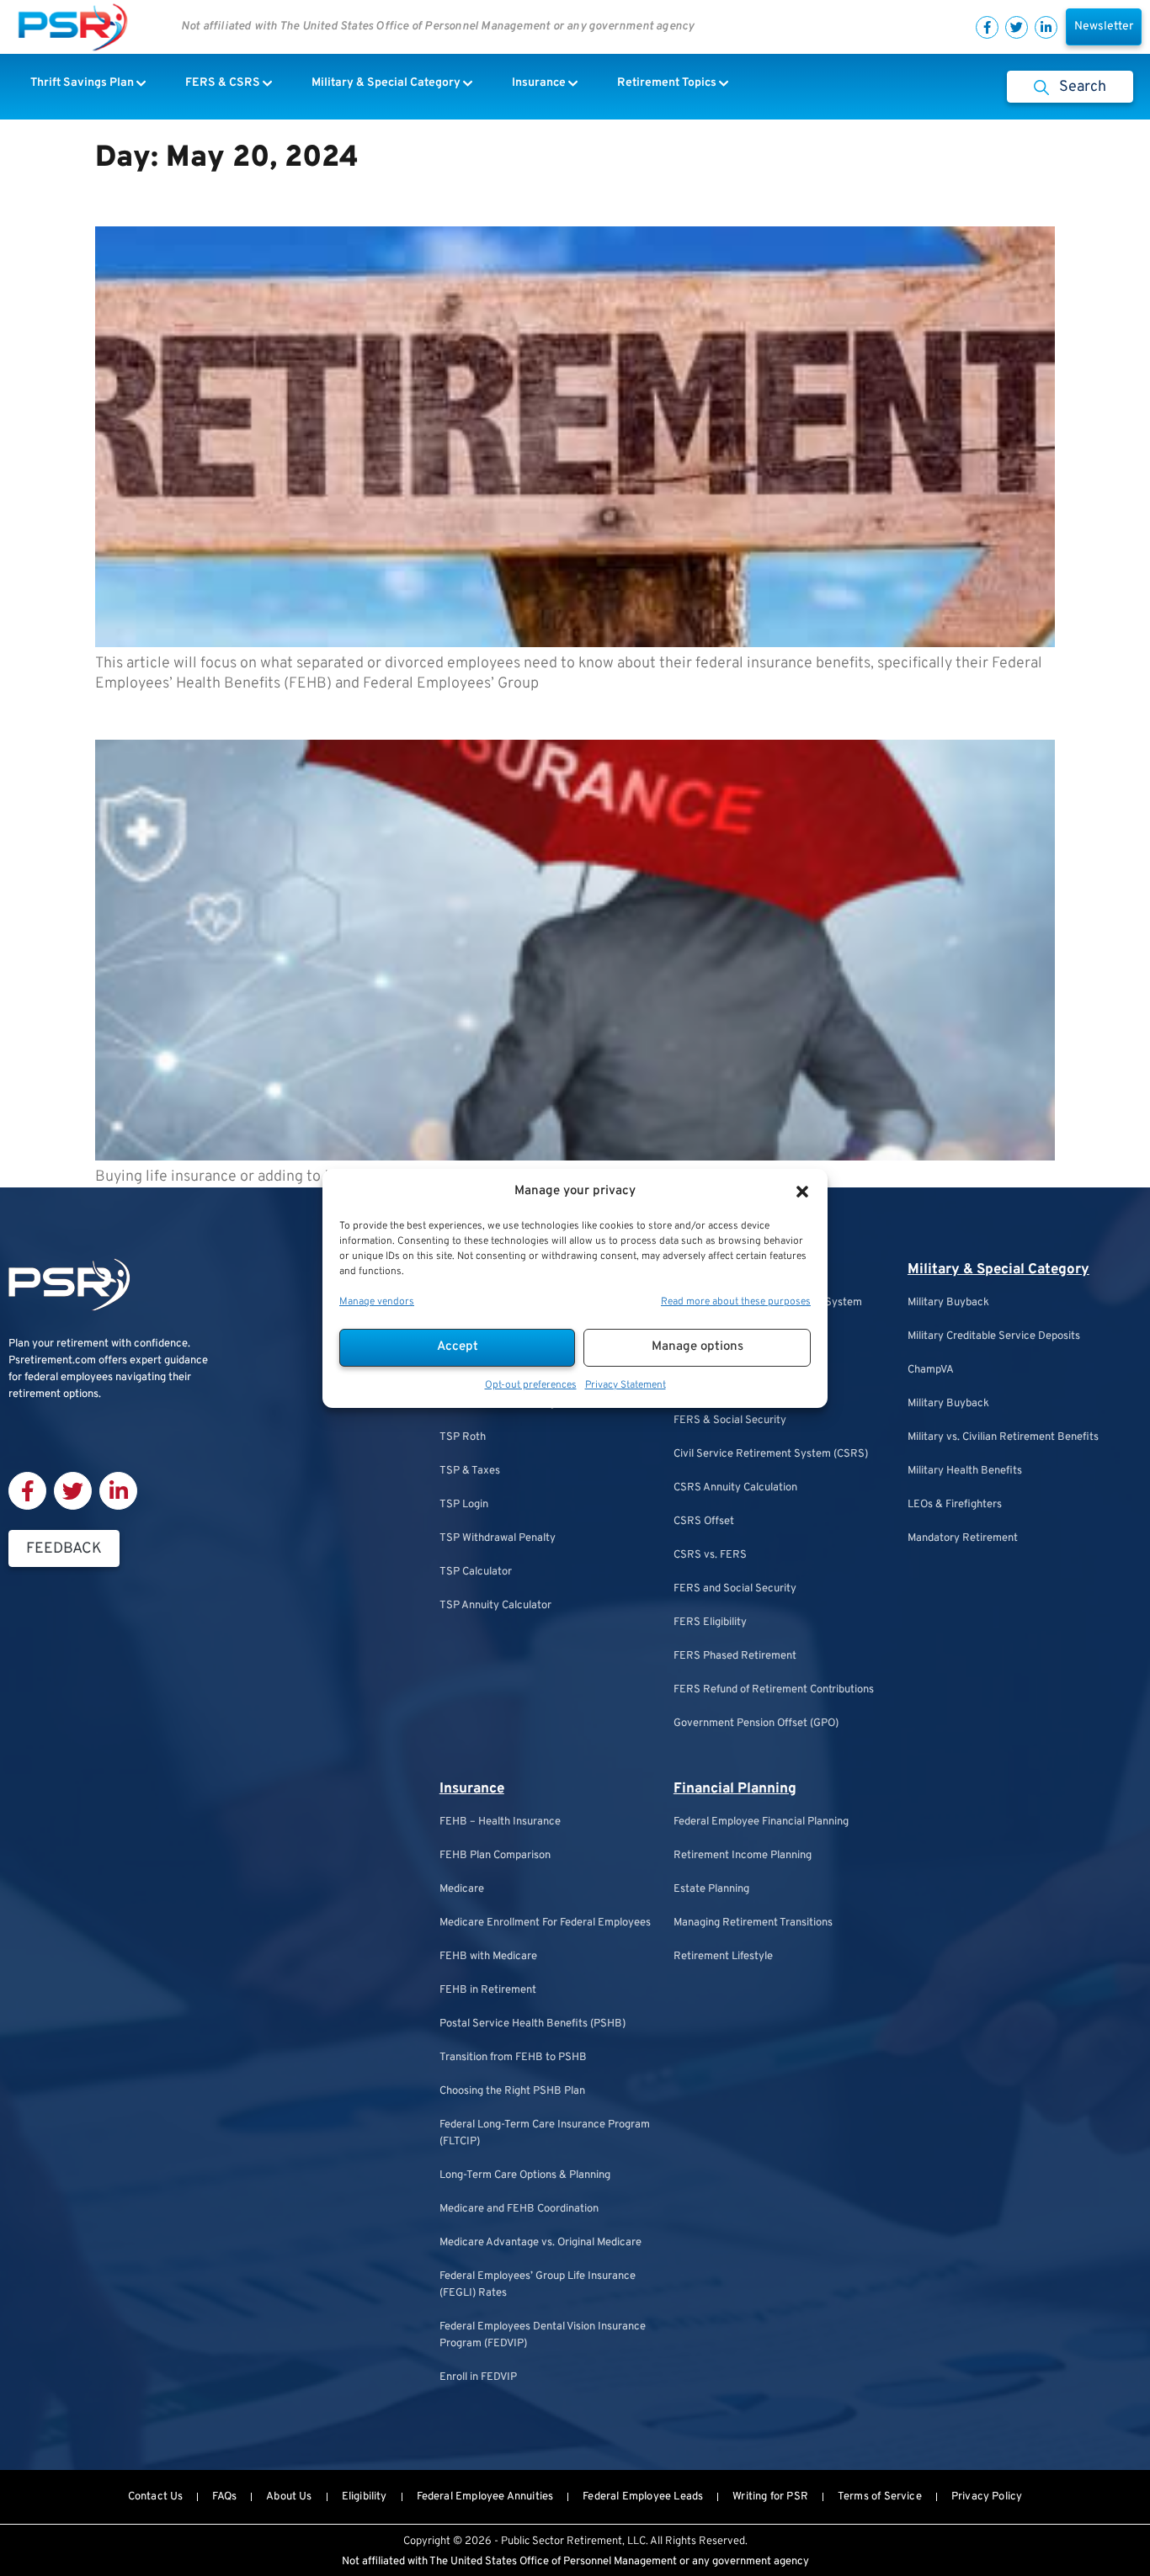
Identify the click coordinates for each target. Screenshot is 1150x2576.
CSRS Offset (704, 1522)
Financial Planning (735, 1789)
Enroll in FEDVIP (478, 2377)
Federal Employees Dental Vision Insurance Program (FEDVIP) (543, 2335)
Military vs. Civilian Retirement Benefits (1003, 1437)
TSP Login (464, 1505)
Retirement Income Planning (743, 1856)
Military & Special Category (998, 1270)
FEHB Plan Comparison (495, 1856)
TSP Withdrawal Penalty (498, 1538)
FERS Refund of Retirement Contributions (774, 1690)
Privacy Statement (626, 1385)
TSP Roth (463, 1437)
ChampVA (931, 1370)
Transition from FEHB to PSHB (513, 2058)
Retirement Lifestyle (723, 1957)
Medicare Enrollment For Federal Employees (545, 1923)
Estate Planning (711, 1889)
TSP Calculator (476, 1572)
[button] (802, 1192)
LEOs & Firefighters (955, 1505)
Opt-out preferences (531, 1385)
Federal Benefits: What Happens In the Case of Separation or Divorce (477, 200)
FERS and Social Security (735, 1589)
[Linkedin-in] (1046, 27)
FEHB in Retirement (488, 1990)
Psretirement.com (52, 1361)
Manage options (697, 1347)
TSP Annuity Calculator (495, 1606)
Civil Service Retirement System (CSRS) (771, 1454)
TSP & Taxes (470, 1471)
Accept (458, 1347)
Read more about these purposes (736, 1302)
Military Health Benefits (965, 1471)
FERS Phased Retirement (735, 1656)
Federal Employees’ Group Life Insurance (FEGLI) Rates (538, 2285)
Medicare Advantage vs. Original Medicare (540, 2243)
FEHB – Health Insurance (500, 1822)
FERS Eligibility (710, 1623)
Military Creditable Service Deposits (994, 1336)
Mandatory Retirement (963, 1538)
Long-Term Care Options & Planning (525, 2175)
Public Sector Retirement (562, 2541)
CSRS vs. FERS (710, 1555)
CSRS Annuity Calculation (735, 1488)
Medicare (462, 1889)
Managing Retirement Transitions (753, 1923)
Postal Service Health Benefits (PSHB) (532, 2024)
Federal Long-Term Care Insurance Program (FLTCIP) (545, 2133)
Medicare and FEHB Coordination (519, 2209)
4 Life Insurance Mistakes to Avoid (286, 714)
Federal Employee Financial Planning (761, 1822)
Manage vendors (377, 1302)
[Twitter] (1017, 27)
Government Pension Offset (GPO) (756, 1724)
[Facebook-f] (987, 27)
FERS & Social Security (730, 1421)
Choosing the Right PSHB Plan (512, 2091)
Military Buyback (948, 1303)
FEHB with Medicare (488, 1957)
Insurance (472, 1789)
